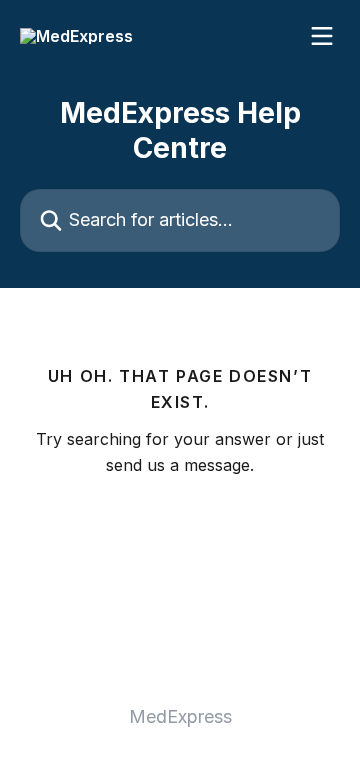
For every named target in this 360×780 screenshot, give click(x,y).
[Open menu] (322, 36)
